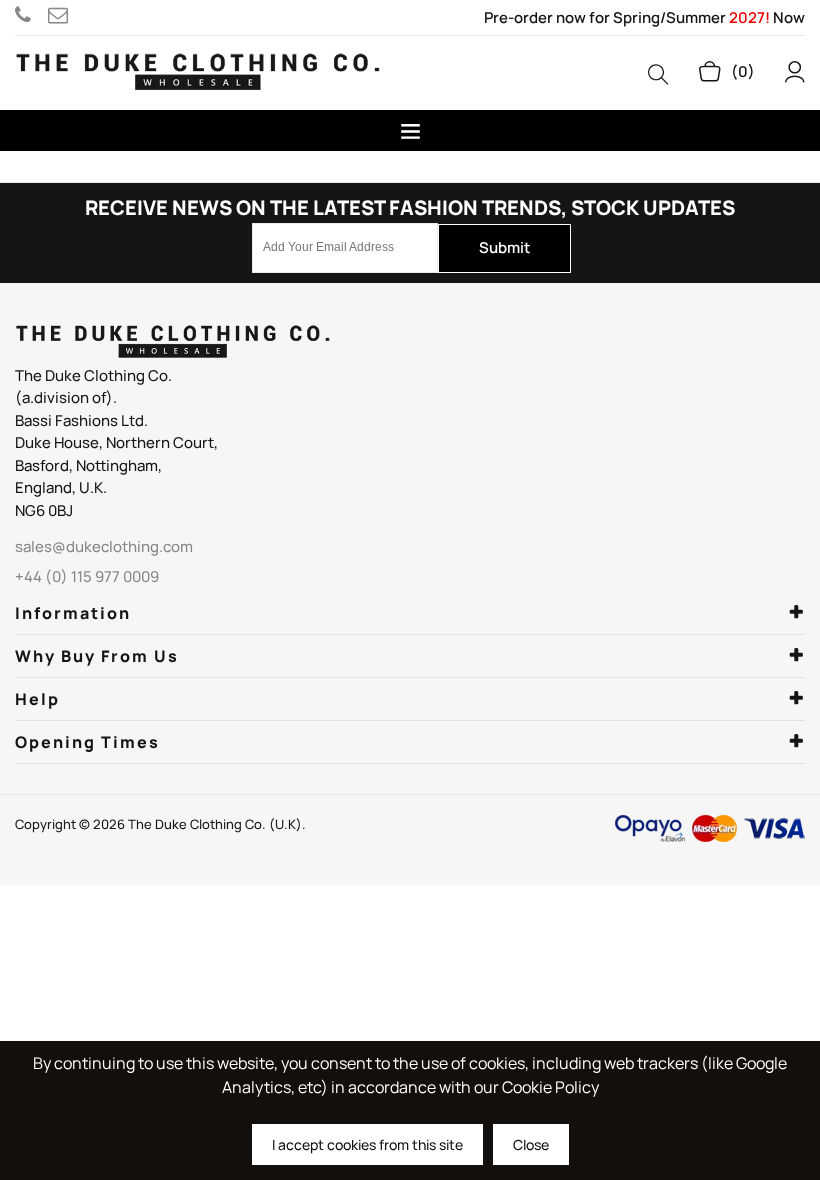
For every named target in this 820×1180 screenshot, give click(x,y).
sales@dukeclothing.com (61, 15)
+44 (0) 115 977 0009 (31, 15)
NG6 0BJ (44, 510)
